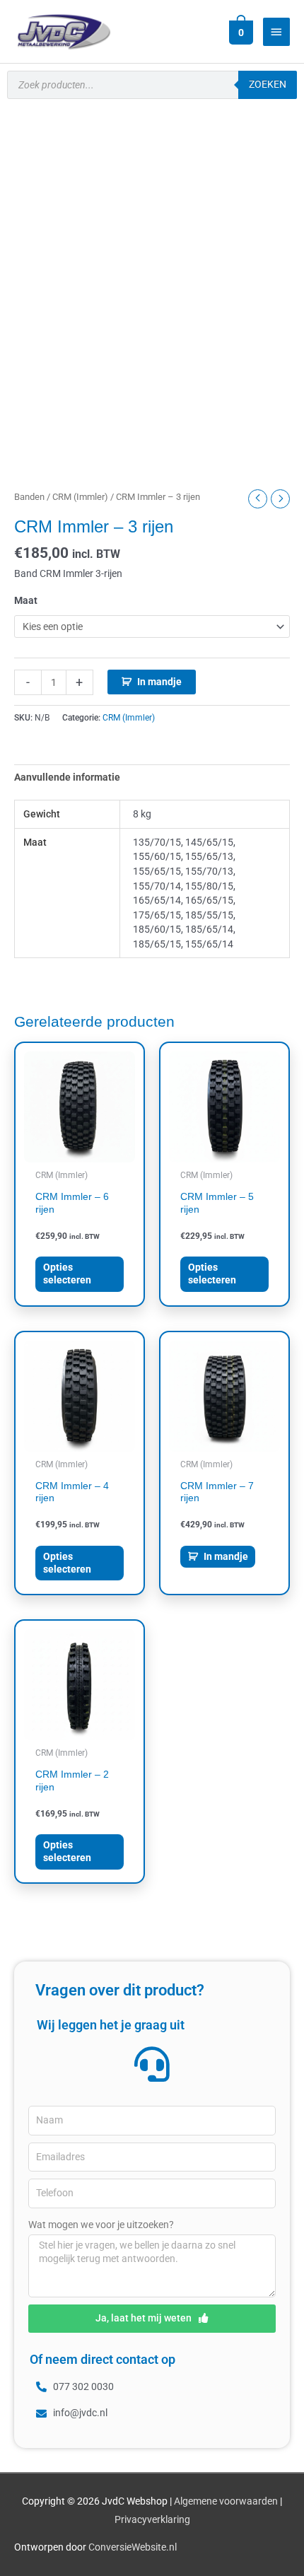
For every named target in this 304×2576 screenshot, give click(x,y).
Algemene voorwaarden (226, 2501)
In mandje (159, 682)
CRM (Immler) (80, 497)
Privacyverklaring (152, 2519)
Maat (26, 600)
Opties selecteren (67, 1274)
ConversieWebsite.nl (133, 2547)
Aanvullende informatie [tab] (67, 777)
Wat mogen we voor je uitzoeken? (101, 2225)
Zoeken (268, 84)
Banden (29, 497)
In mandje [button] (226, 1556)
